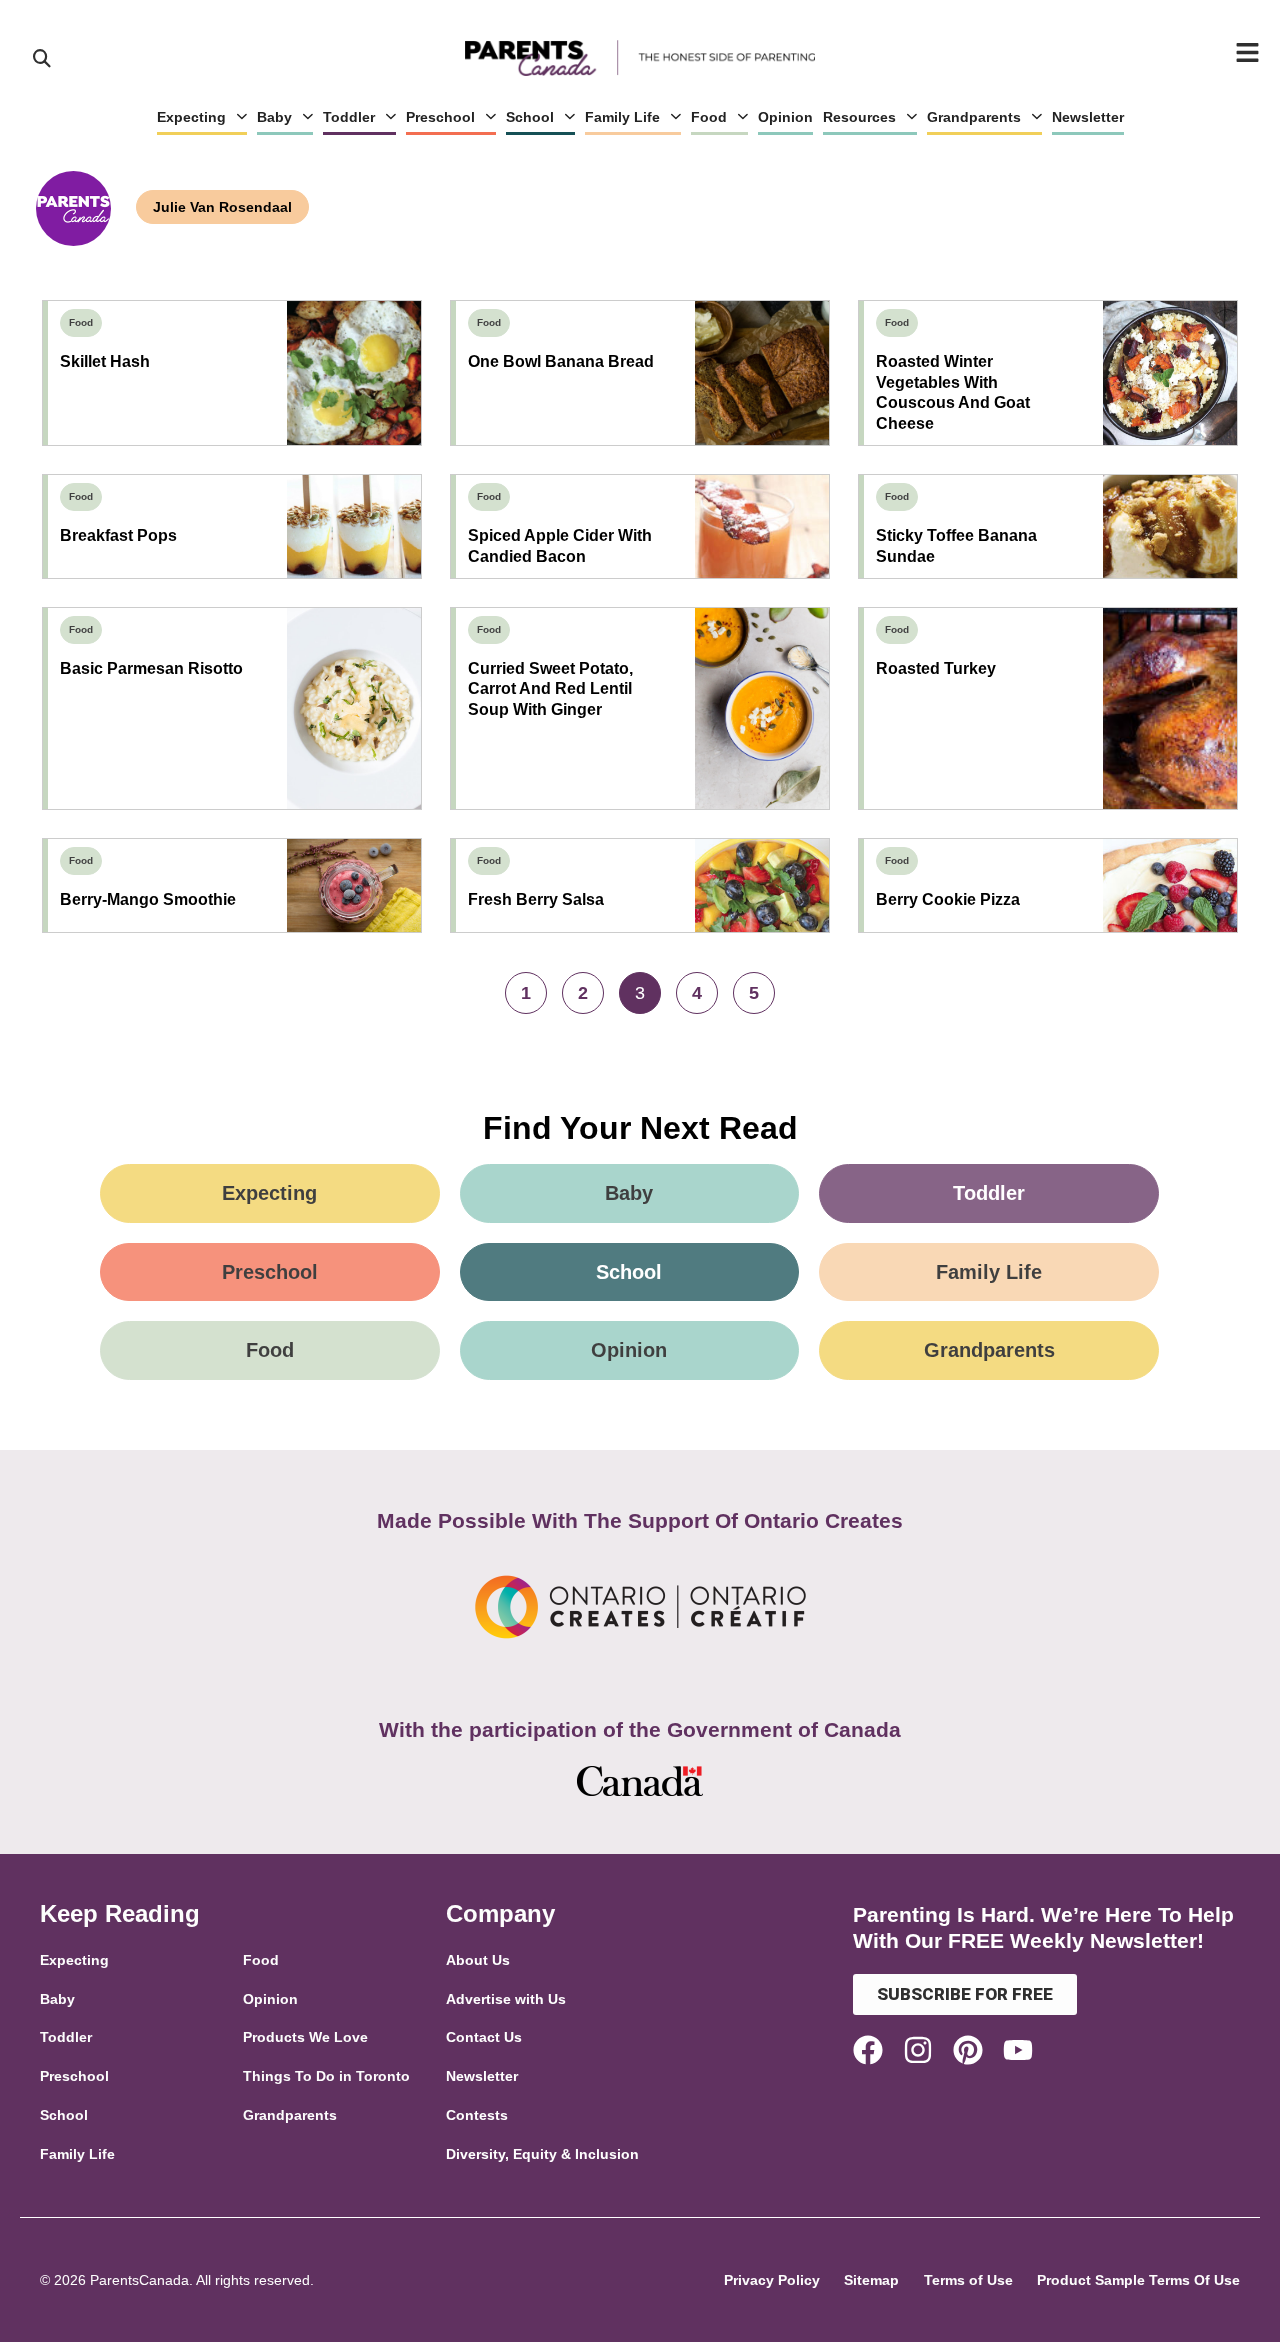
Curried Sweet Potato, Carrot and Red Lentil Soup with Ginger (550, 689)
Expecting (191, 117)
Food (709, 117)
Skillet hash (105, 361)
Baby (274, 117)
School (530, 117)
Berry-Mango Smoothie (148, 899)
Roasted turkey (936, 668)
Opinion (785, 117)
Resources (859, 117)
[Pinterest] (968, 2050)
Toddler (349, 117)
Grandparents (974, 117)
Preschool (440, 117)
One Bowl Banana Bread (561, 361)
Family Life (622, 117)
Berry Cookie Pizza (948, 899)
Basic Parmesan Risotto (151, 668)
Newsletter (1088, 117)
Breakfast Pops (118, 535)
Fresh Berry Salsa (536, 899)
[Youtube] (1018, 2050)
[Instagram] (918, 2050)
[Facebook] (868, 2050)
